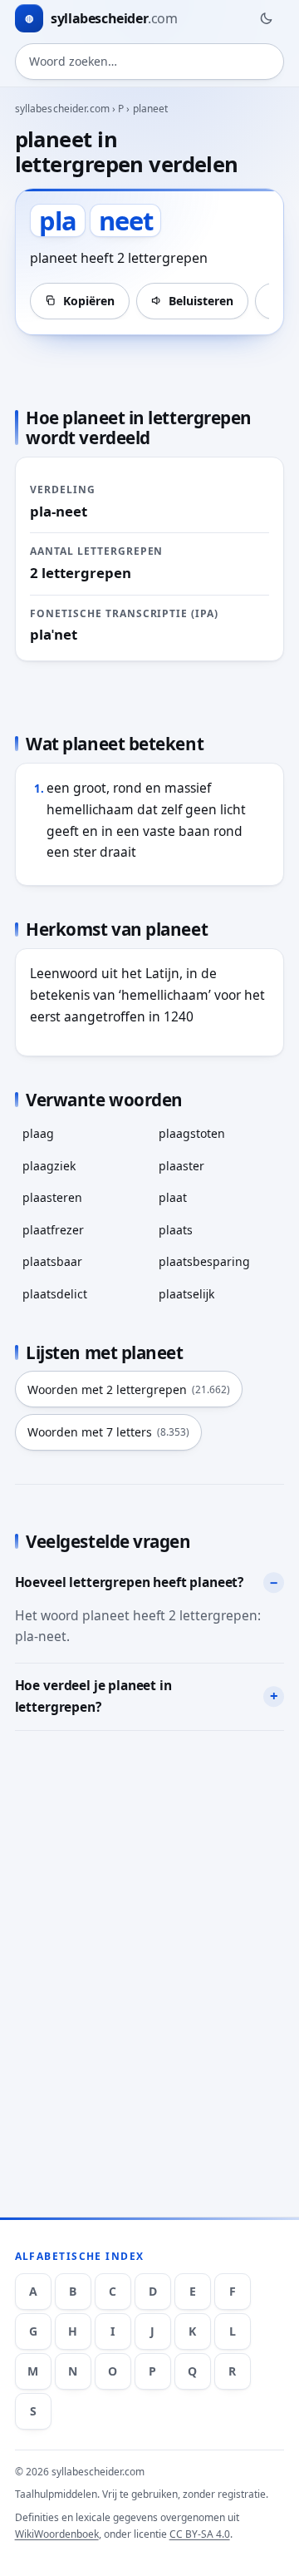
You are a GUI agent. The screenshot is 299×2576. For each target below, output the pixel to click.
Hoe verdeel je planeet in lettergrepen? (93, 1696)
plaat (173, 1197)
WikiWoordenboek (57, 2534)
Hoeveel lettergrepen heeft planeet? (130, 1582)
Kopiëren (89, 301)
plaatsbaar (52, 1261)
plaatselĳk (186, 1294)
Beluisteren (201, 301)
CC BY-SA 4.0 (200, 2534)
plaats (176, 1230)
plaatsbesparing (204, 1261)
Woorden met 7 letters (108, 1432)
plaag (38, 1133)
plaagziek (49, 1166)
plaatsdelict (55, 1294)
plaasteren (52, 1197)
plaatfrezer (53, 1230)
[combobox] (150, 62)
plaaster (181, 1166)
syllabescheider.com (62, 109)
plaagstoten (192, 1133)
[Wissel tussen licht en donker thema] (266, 18)
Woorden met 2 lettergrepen (129, 1389)
